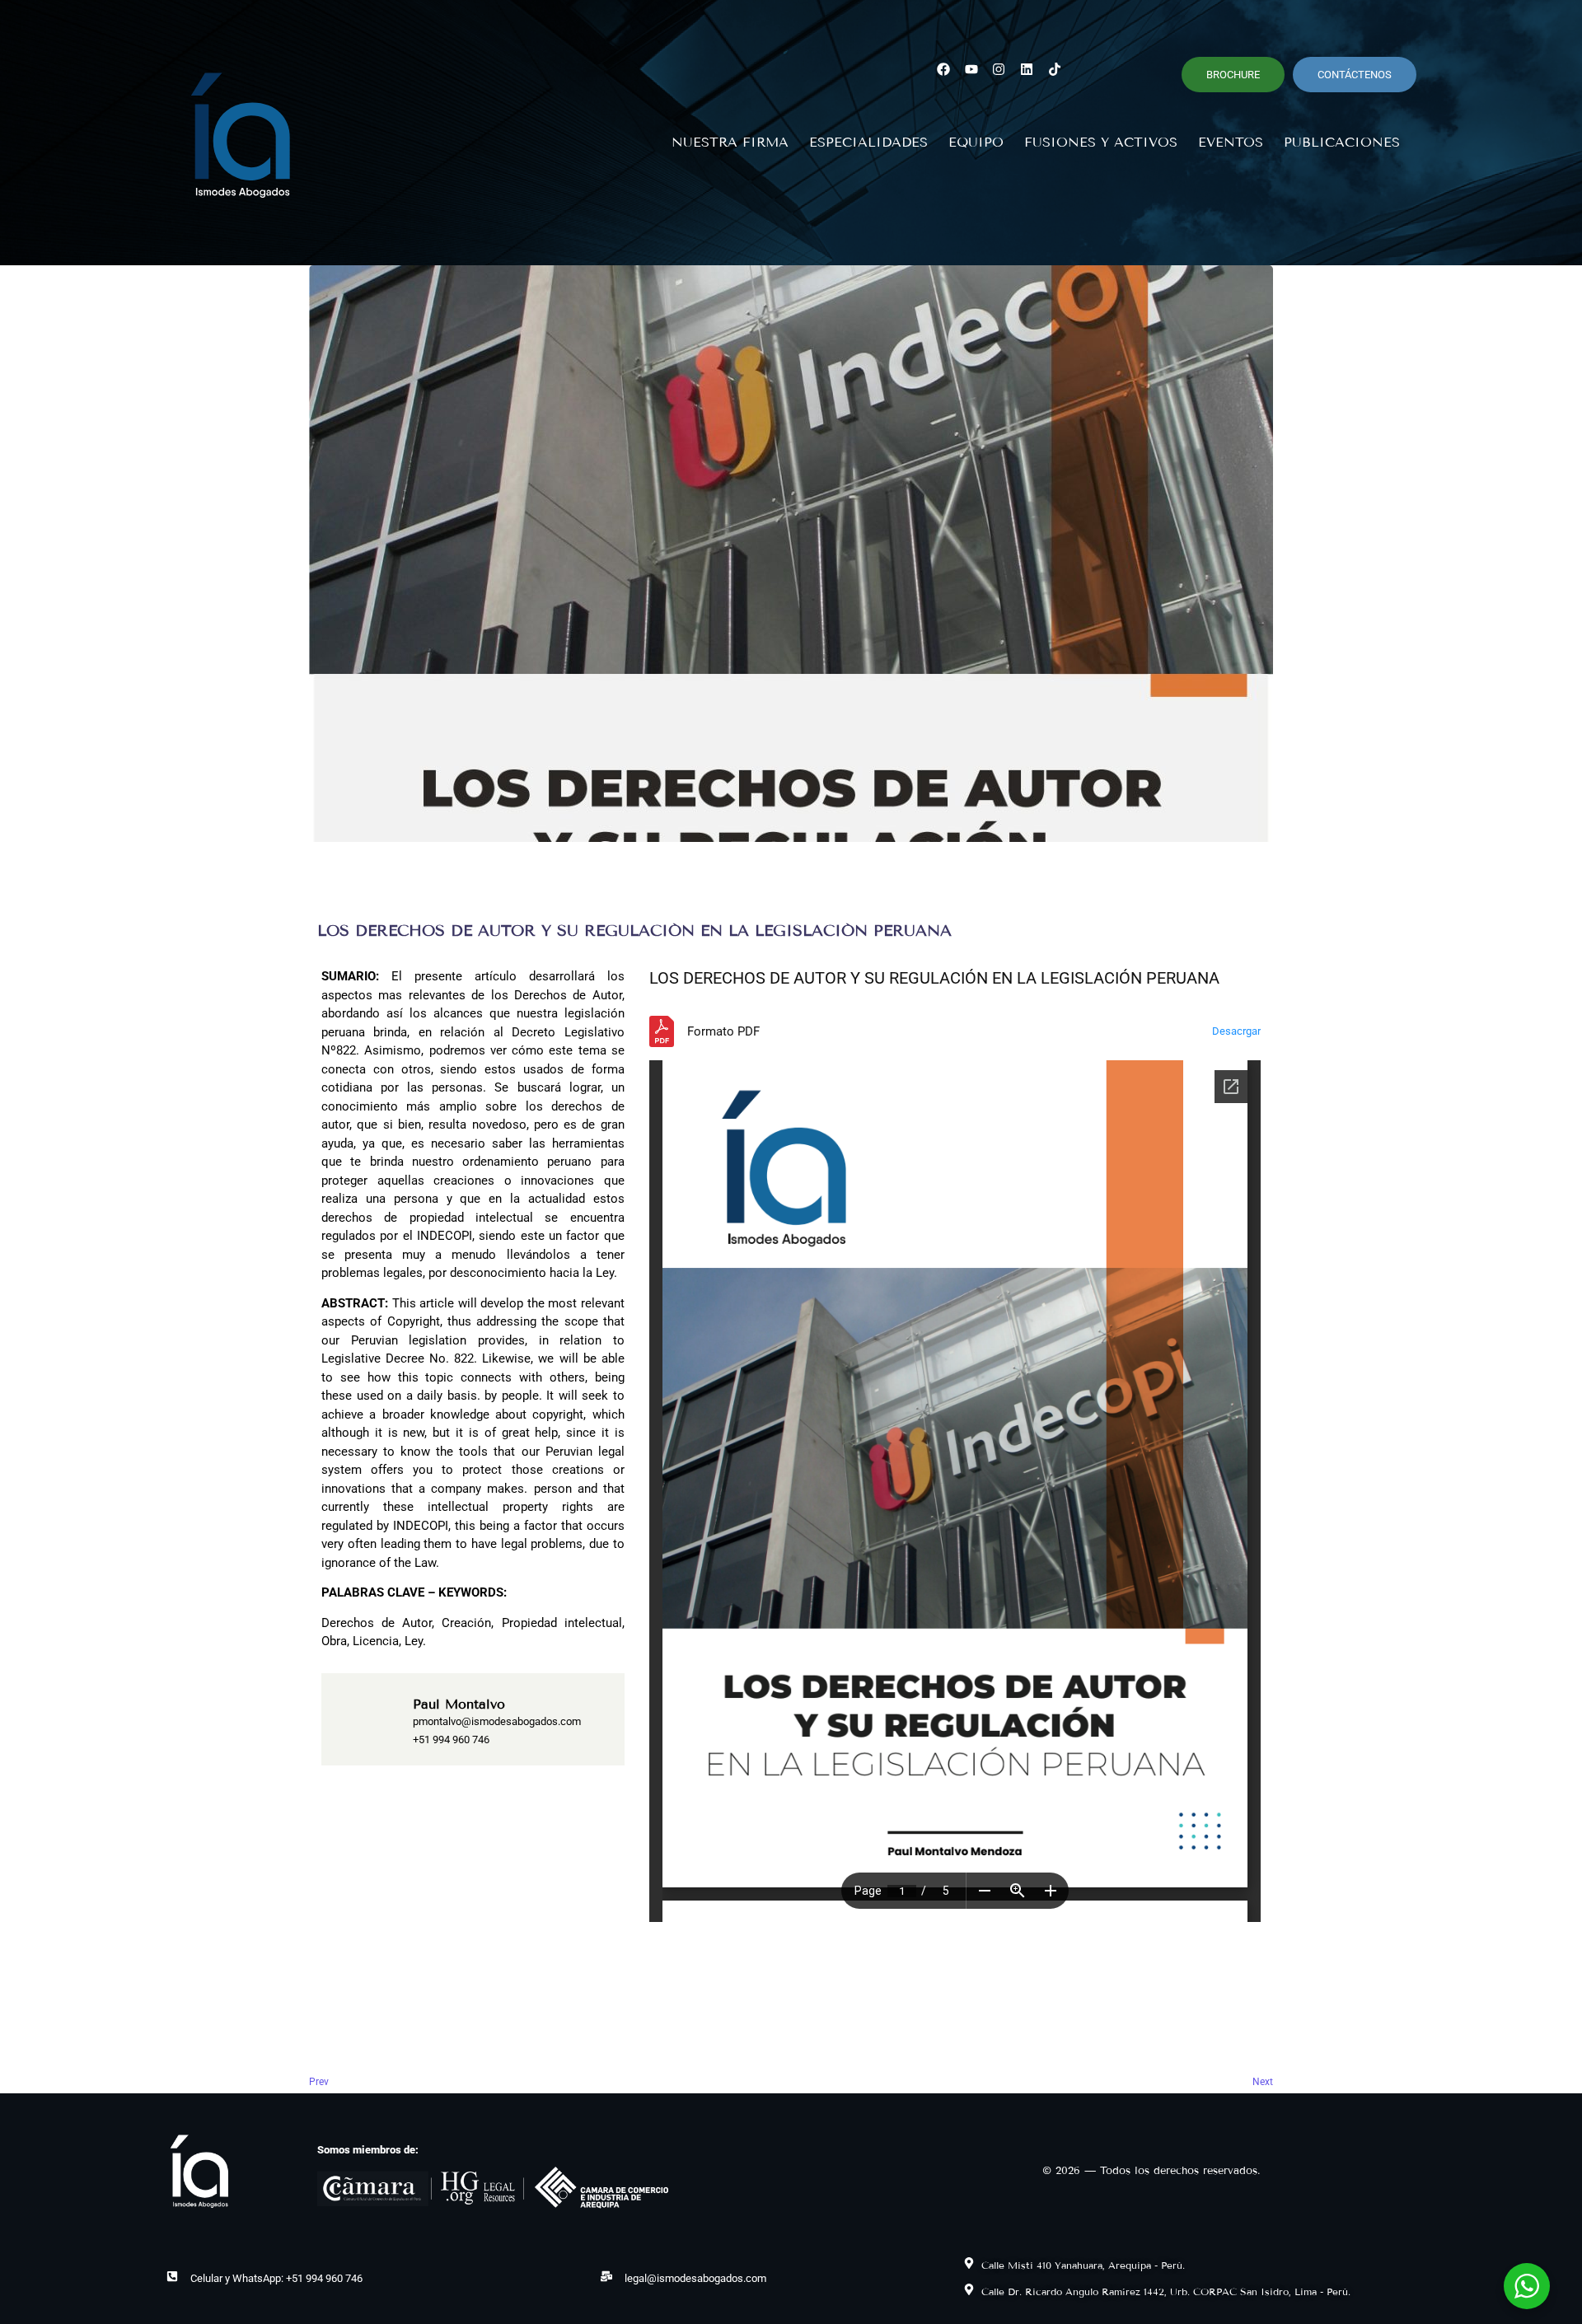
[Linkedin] (1027, 69)
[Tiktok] (1055, 69)
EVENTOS (1231, 142)
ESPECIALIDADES (868, 142)
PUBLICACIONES (1342, 142)
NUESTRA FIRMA (730, 142)
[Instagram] (999, 69)
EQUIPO (976, 142)
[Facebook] (943, 69)
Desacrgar (1236, 1031)
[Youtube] (971, 69)
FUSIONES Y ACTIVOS (1101, 142)
